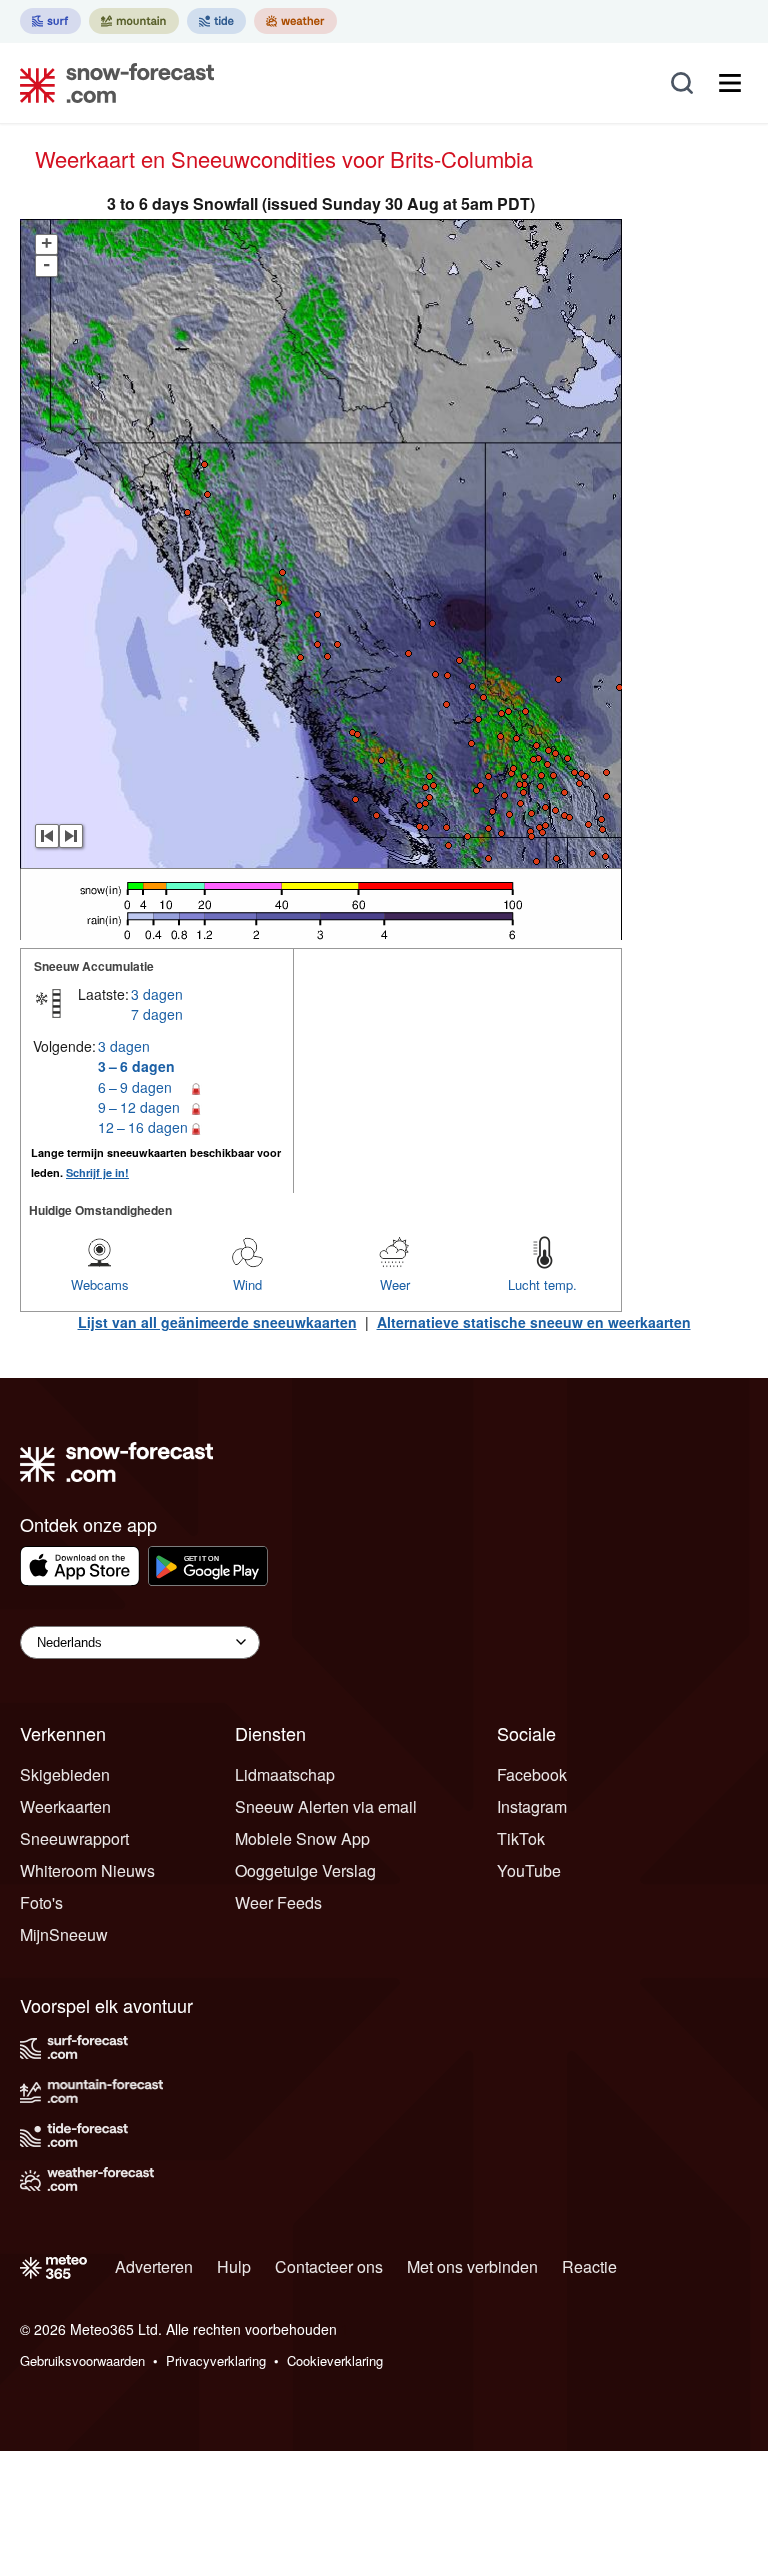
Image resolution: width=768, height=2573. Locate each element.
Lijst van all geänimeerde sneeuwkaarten (217, 1322)
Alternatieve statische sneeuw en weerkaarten (534, 1322)
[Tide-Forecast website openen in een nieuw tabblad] (216, 21)
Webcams (100, 1284)
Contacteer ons (329, 2266)
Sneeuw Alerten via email (326, 1806)
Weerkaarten (65, 1806)
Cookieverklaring (335, 2360)
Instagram (532, 1806)
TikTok (521, 1838)
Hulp (234, 2266)
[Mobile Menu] (730, 83)
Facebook (532, 1774)
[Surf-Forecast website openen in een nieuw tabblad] (50, 21)
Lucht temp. (542, 1284)
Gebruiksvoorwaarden (82, 2360)
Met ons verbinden (472, 2266)
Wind (247, 1284)
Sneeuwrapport (74, 1838)
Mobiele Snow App (302, 1838)
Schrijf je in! (97, 1172)
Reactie (589, 2266)
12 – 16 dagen (143, 1127)
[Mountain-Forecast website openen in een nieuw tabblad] (134, 21)
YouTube (529, 1870)
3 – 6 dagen (136, 1066)
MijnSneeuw (64, 1934)
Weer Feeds (278, 1902)
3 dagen (157, 994)
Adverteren (154, 2266)
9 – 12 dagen (139, 1107)
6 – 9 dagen (135, 1087)
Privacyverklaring (216, 2360)
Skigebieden (65, 1774)
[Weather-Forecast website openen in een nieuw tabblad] (295, 21)
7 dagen (157, 1014)
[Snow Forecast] (111, 83)
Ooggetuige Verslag (305, 1870)
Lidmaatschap (285, 1774)
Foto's (41, 1902)
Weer (395, 1284)
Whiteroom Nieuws (87, 1870)
